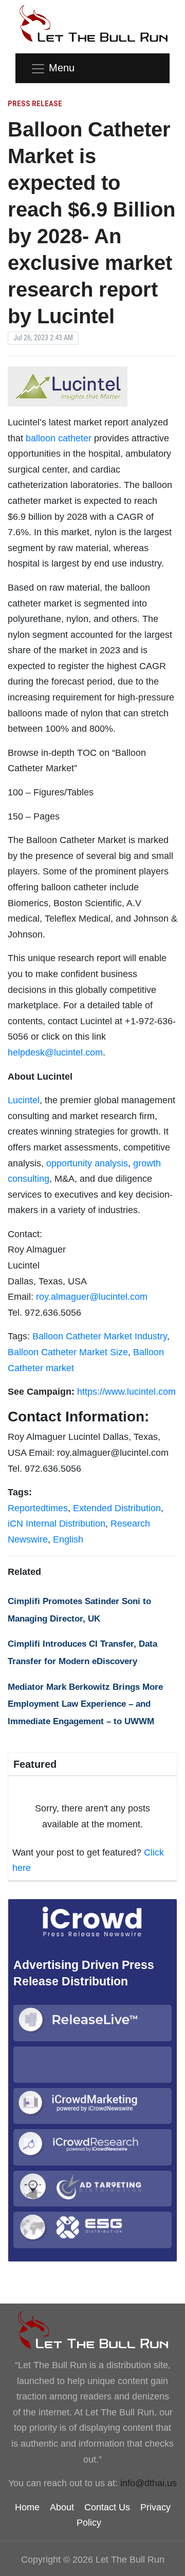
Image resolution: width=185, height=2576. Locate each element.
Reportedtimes (38, 1508)
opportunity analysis (87, 1163)
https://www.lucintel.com (126, 1392)
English (68, 1539)
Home (27, 2507)
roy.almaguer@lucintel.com (92, 1297)
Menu (62, 68)
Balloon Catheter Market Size (68, 1352)
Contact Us (107, 2507)
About (62, 2507)
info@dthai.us (149, 2483)
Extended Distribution (117, 1508)
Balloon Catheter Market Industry (100, 1336)
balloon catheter (59, 438)
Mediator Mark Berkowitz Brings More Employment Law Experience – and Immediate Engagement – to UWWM (85, 1704)
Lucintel (24, 1100)
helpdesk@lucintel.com (55, 1052)
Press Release (35, 104)
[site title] (92, 2330)
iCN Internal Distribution (57, 1524)
